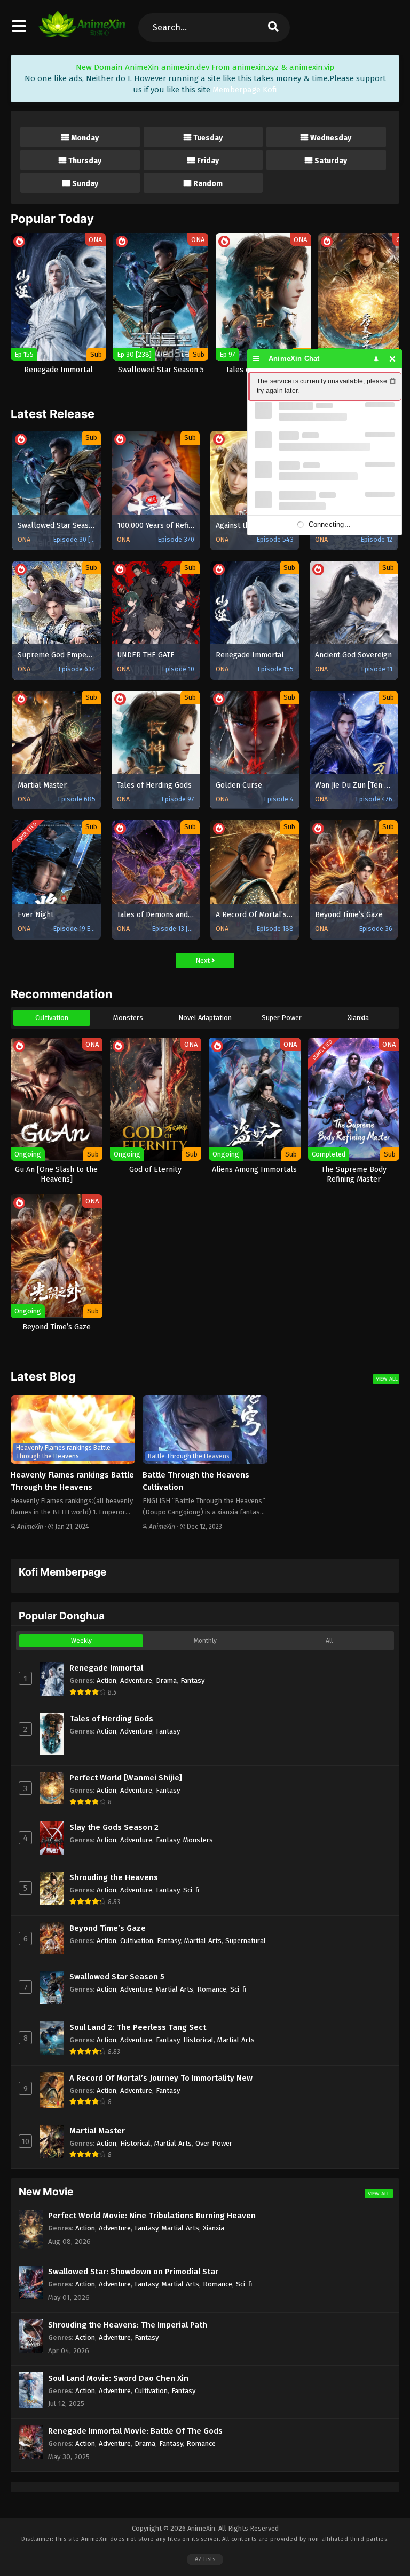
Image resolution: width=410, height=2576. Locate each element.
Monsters (128, 1018)
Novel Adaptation (205, 1018)
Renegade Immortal (106, 1668)
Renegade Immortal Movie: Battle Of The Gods (135, 2431)
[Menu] (257, 359)
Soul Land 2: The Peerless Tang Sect (138, 2027)
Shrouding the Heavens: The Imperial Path (128, 2325)
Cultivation (52, 1018)
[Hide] (393, 359)
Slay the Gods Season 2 (114, 1827)
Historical (198, 2040)
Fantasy (192, 1680)
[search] (273, 27)
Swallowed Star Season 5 (117, 1977)
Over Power (214, 2143)
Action (107, 1680)
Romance (212, 1989)
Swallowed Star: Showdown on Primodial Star (133, 2272)
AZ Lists (205, 2559)
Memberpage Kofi (245, 90)
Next (203, 961)
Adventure (136, 1680)
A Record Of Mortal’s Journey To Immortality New (161, 2078)
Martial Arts (203, 1941)
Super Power (282, 1018)
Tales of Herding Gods (111, 1719)
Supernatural (246, 1941)
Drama (166, 1680)
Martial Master (97, 2131)
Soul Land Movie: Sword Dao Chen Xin (118, 2378)
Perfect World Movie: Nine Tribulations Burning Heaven (152, 2216)
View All (387, 1379)
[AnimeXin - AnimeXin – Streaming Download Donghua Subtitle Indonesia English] (82, 32)
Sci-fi (191, 1890)
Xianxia (358, 1018)
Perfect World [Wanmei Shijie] (126, 1778)
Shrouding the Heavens (114, 1877)
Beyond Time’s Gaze (108, 1928)
